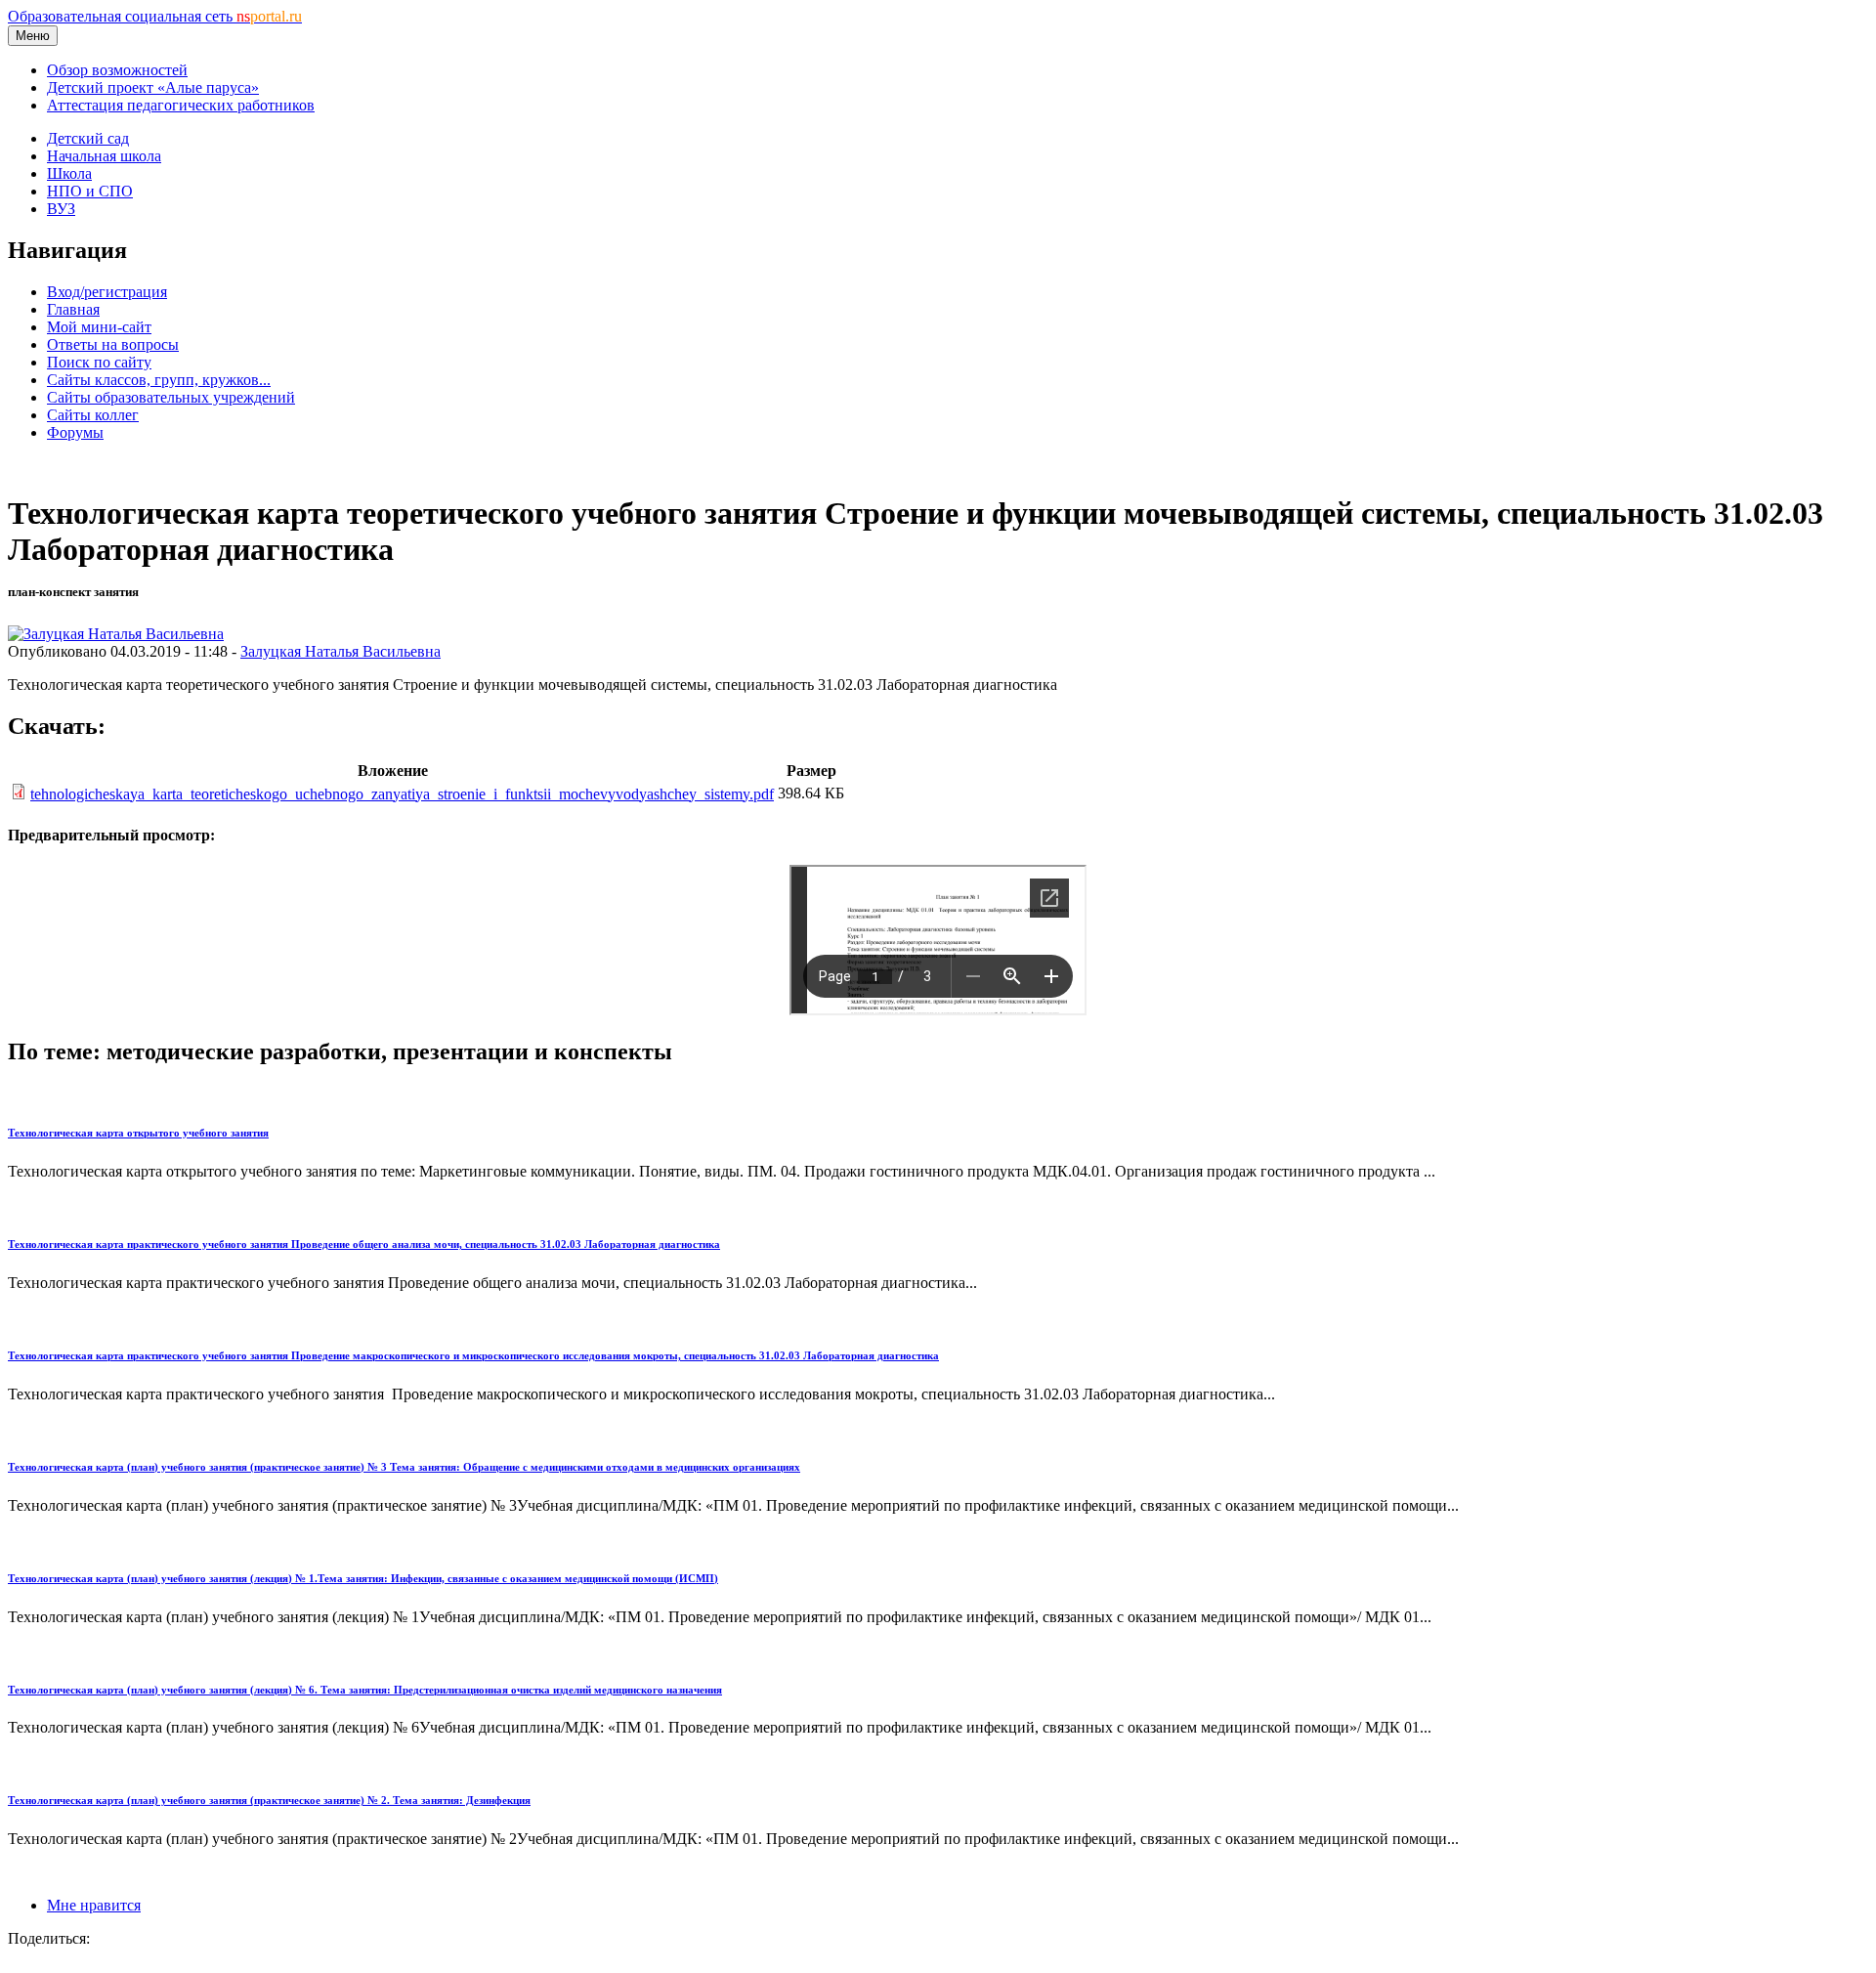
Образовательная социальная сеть (155, 16)
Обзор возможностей (117, 70)
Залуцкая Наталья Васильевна (341, 651)
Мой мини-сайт (99, 327)
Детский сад (88, 138)
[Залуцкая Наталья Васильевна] (116, 634)
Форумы (75, 432)
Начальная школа (104, 156)
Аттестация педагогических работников (181, 105)
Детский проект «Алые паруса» (153, 87)
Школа (69, 173)
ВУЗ (61, 209)
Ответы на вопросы (113, 344)
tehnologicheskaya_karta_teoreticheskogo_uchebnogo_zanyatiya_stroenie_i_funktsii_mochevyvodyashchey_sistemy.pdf (402, 794)
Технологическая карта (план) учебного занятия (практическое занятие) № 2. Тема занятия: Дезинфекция (269, 1800)
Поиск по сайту (99, 362)
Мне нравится (94, 1905)
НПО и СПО (90, 191)
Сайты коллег (93, 415)
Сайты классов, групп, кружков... (159, 380)
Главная (73, 309)
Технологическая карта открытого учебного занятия (138, 1133)
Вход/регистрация (107, 292)
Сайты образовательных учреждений (171, 397)
